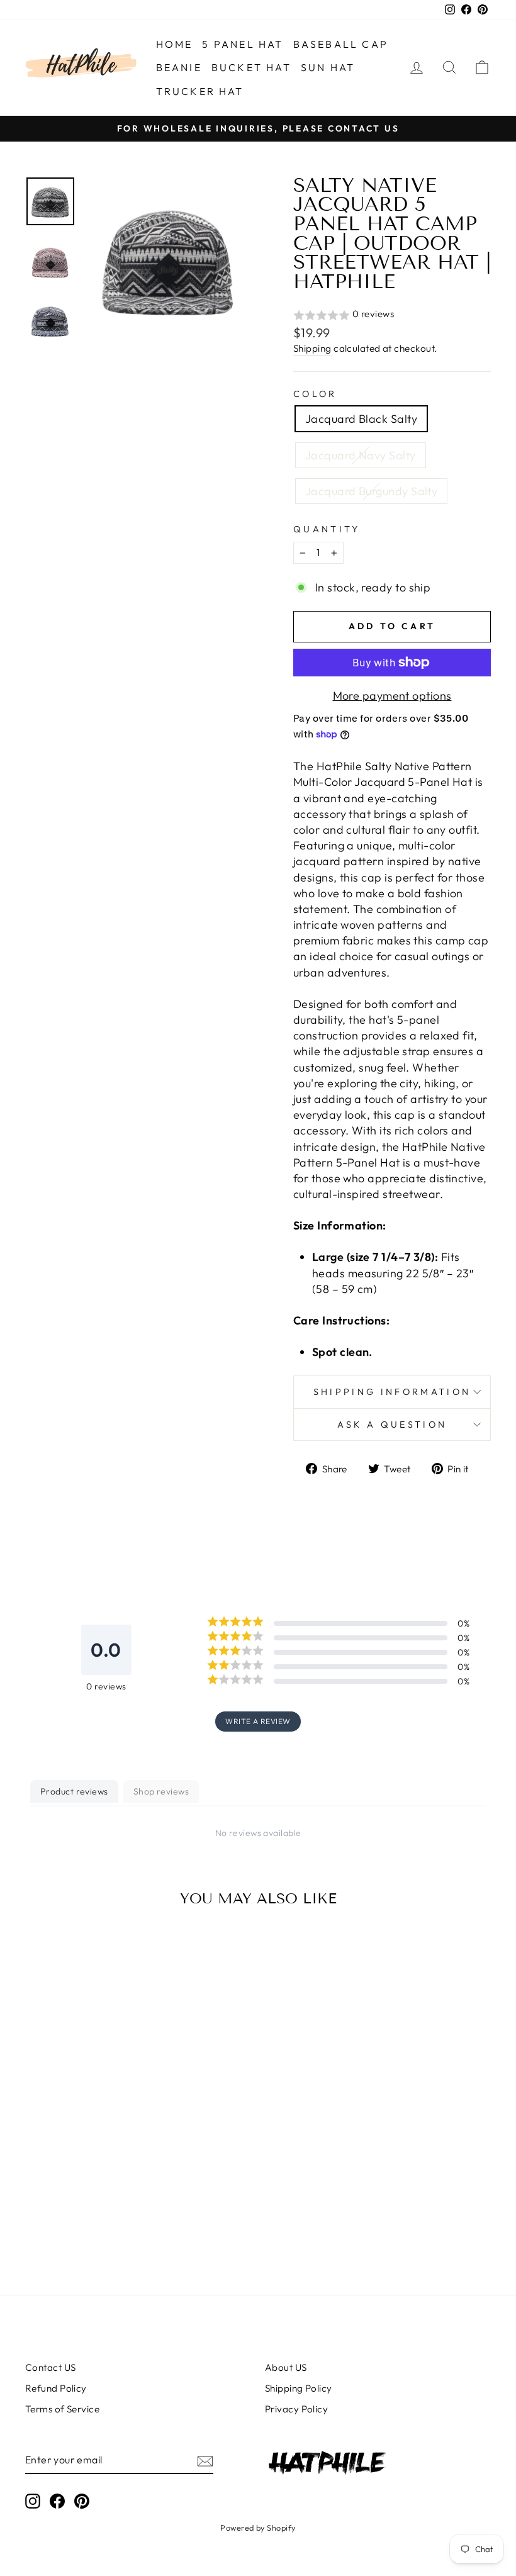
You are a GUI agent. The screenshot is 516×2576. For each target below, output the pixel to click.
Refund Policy (56, 2388)
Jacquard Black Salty (361, 419)
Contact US (51, 2367)
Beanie (179, 67)
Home (175, 44)
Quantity (327, 529)
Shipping (312, 348)
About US (286, 2367)
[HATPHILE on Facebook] (57, 2500)
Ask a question (392, 1425)
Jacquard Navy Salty (361, 455)
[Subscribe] (205, 2461)
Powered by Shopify (258, 2528)
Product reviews (74, 1791)
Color (315, 394)
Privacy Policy (296, 2409)
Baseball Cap (341, 44)
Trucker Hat (200, 91)
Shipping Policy (299, 2388)
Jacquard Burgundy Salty (371, 491)
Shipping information (392, 1392)
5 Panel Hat (243, 44)
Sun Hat (328, 67)
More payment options (392, 696)
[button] (392, 315)
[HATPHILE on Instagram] (33, 2500)
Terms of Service (62, 2409)
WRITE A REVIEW (258, 1721)
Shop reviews (161, 1791)
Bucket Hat (251, 67)
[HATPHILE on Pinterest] (82, 2500)
